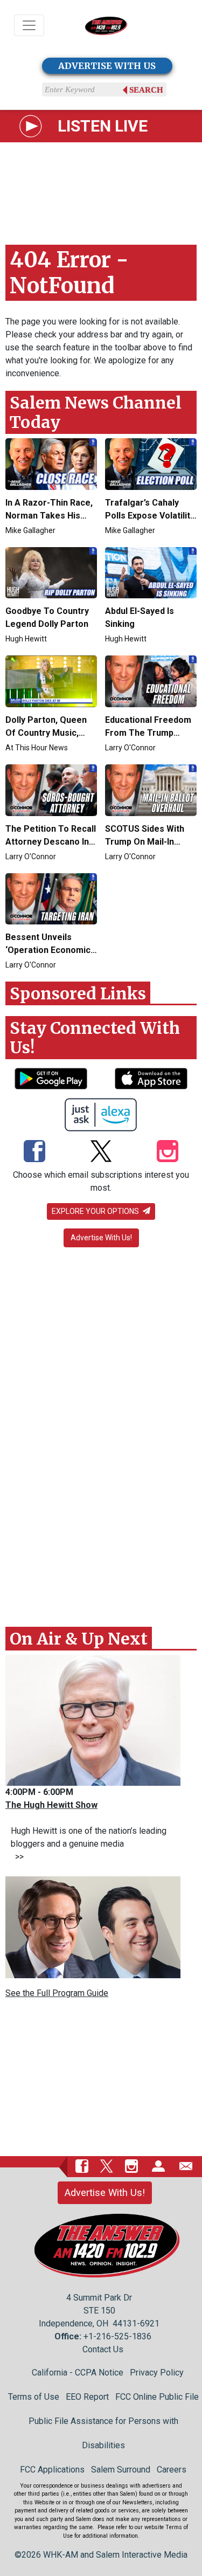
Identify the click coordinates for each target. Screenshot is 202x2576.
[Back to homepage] (106, 26)
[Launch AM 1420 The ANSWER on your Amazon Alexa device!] (101, 1115)
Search (146, 90)
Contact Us (103, 2349)
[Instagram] (168, 1152)
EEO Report (87, 2397)
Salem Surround (121, 2470)
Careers (172, 2470)
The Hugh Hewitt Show (51, 1805)
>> (17, 1857)
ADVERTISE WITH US (107, 66)
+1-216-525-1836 (117, 2336)
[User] (158, 2166)
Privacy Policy (157, 2373)
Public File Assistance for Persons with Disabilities (103, 2433)
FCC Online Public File (157, 2397)
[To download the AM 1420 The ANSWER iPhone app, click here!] (151, 1079)
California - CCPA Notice (78, 2373)
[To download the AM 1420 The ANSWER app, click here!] (51, 1079)
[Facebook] (34, 1152)
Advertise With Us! (101, 1238)
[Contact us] (186, 2166)
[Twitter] (101, 1152)
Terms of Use (34, 2397)
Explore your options (96, 1211)
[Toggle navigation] (29, 25)
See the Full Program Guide (57, 1993)
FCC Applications (52, 2470)
